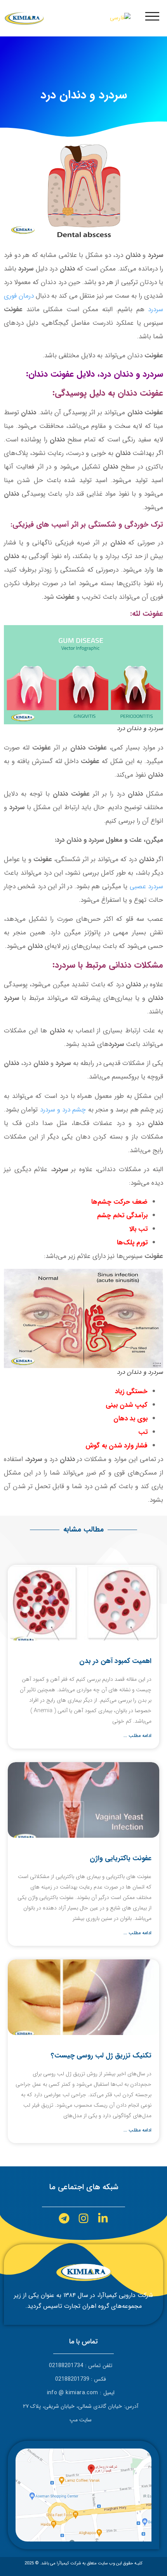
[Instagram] (83, 2218)
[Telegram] (64, 2218)
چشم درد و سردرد (63, 1110)
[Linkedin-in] (103, 2218)
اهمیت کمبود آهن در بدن (115, 1661)
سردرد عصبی (146, 887)
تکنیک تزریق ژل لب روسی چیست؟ (101, 2056)
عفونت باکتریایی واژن (121, 1858)
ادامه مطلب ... (137, 1736)
